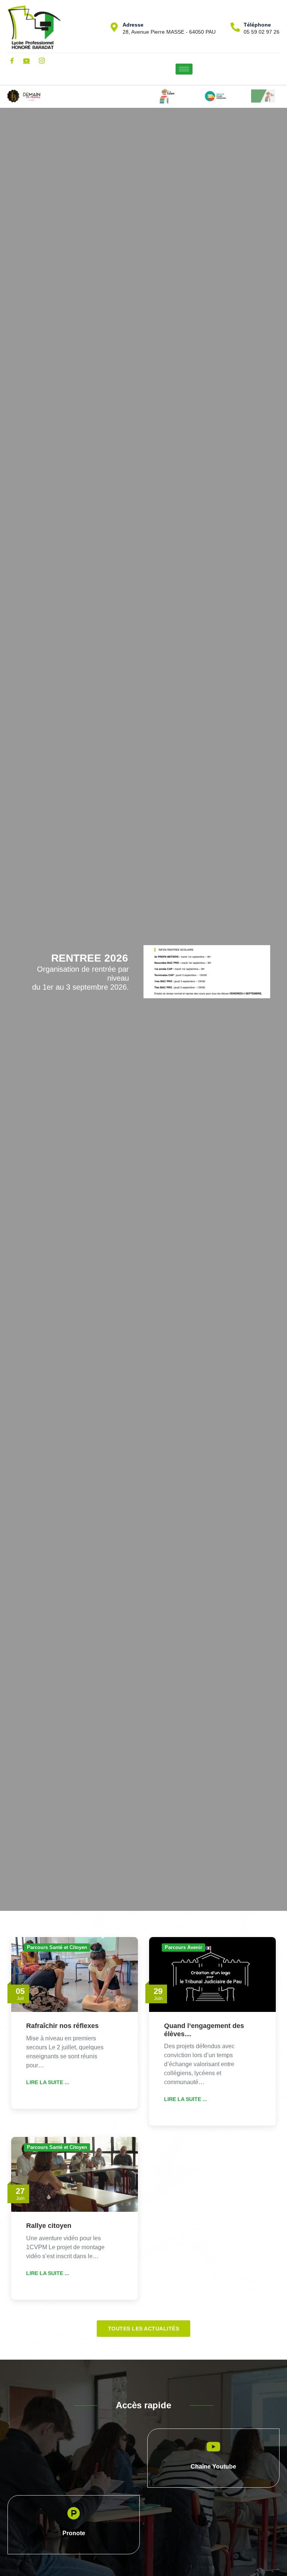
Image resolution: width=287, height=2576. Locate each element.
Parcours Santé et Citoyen (57, 1947)
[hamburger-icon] (184, 69)
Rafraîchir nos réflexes (62, 2026)
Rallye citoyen (49, 2226)
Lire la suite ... (48, 2082)
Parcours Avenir (183, 1947)
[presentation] (17, 1013)
